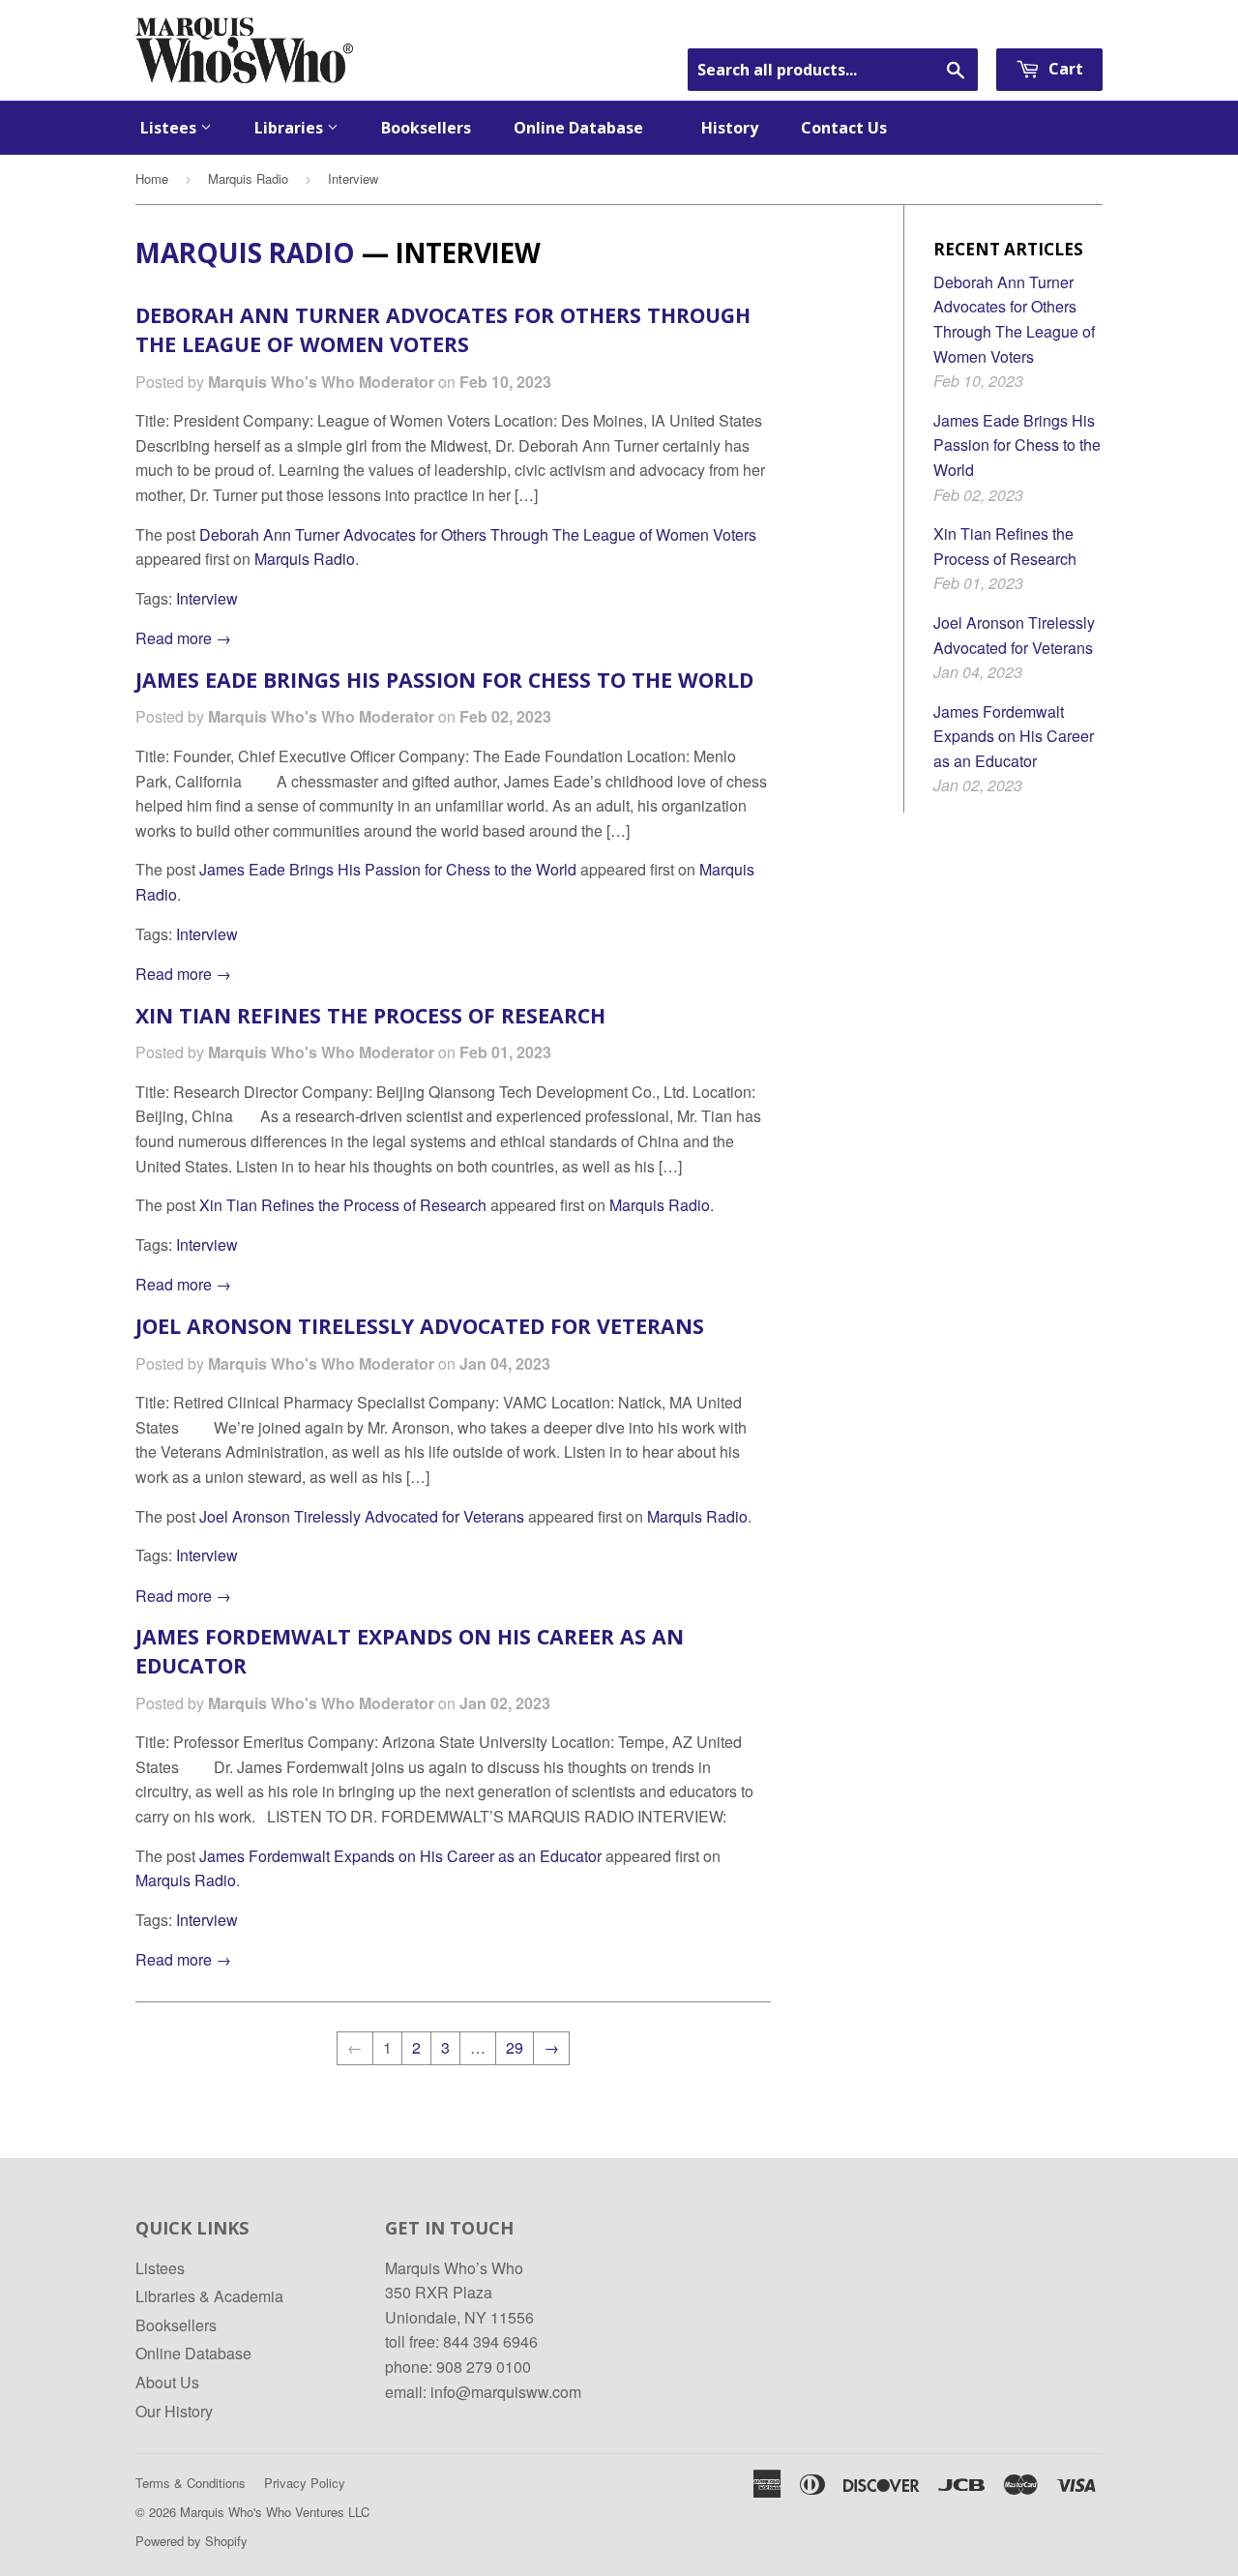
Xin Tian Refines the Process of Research (370, 1015)
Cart (1064, 69)
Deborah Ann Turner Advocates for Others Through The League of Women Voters (443, 329)
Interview (207, 598)
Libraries (291, 128)
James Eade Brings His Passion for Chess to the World (444, 680)
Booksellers (426, 128)
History (730, 128)
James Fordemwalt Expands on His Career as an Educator (400, 1856)
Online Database (586, 128)
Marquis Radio (248, 178)
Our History (174, 2411)
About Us (167, 2382)
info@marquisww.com (506, 2392)
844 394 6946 (490, 2341)
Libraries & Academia (209, 2296)
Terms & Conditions (191, 2483)
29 (515, 2047)
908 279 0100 (484, 2367)
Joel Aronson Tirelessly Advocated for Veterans (420, 1326)
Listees (170, 128)
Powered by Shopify (192, 2541)
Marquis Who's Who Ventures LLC (275, 2512)
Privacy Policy (305, 2483)
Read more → (183, 638)
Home (152, 178)
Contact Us (844, 128)
